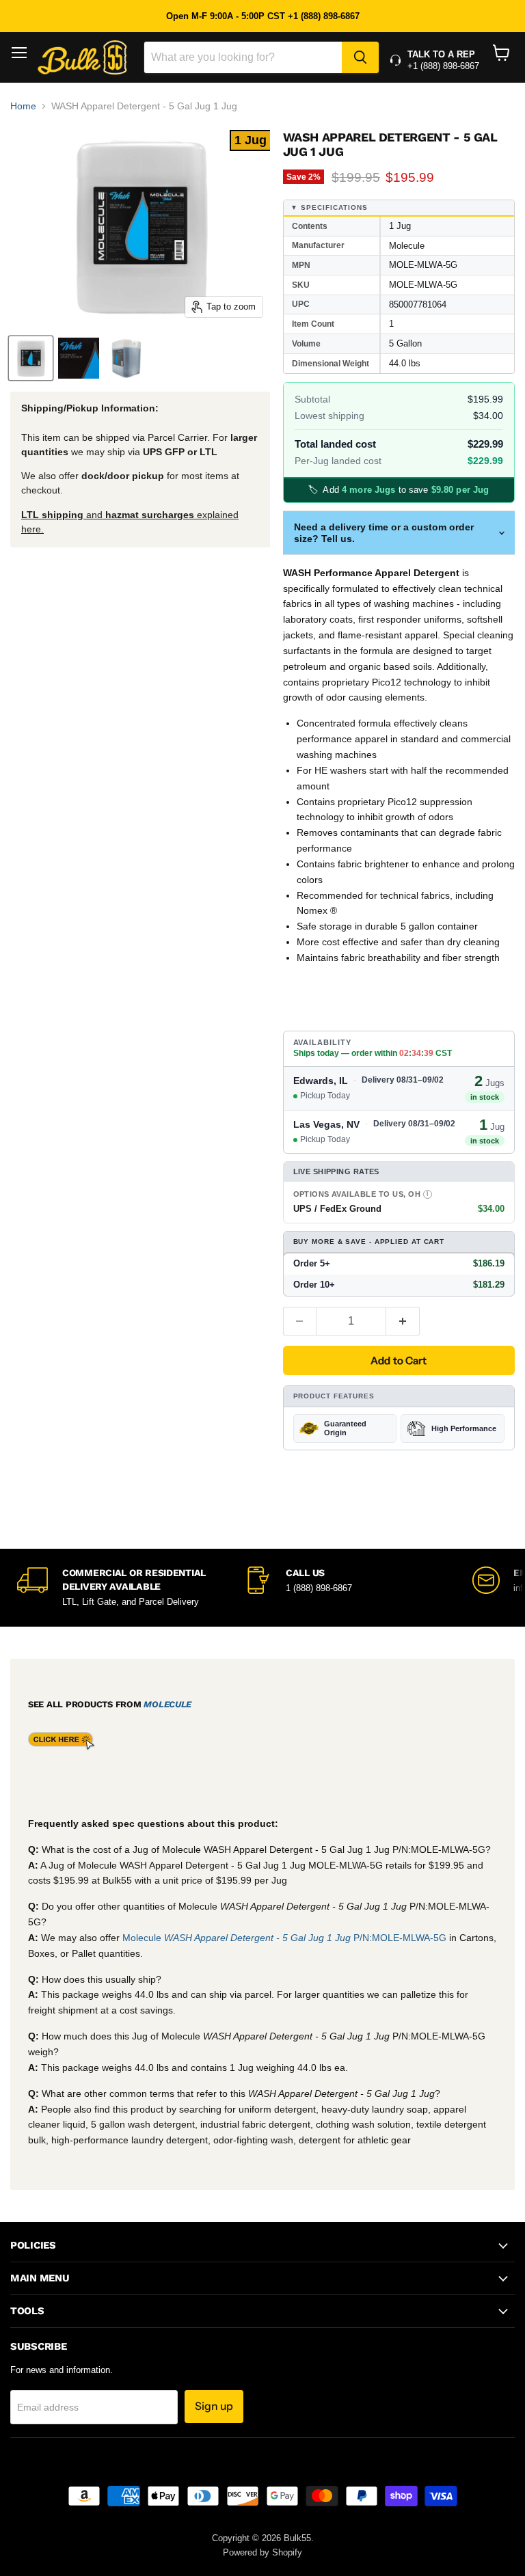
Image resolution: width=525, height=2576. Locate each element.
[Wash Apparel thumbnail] (126, 358)
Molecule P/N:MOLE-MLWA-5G (286, 1938)
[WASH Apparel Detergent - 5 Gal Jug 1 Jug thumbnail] (31, 358)
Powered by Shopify (262, 2552)
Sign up (214, 2406)
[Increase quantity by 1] (403, 1321)
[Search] (360, 57)
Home (23, 106)
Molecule (167, 1704)
